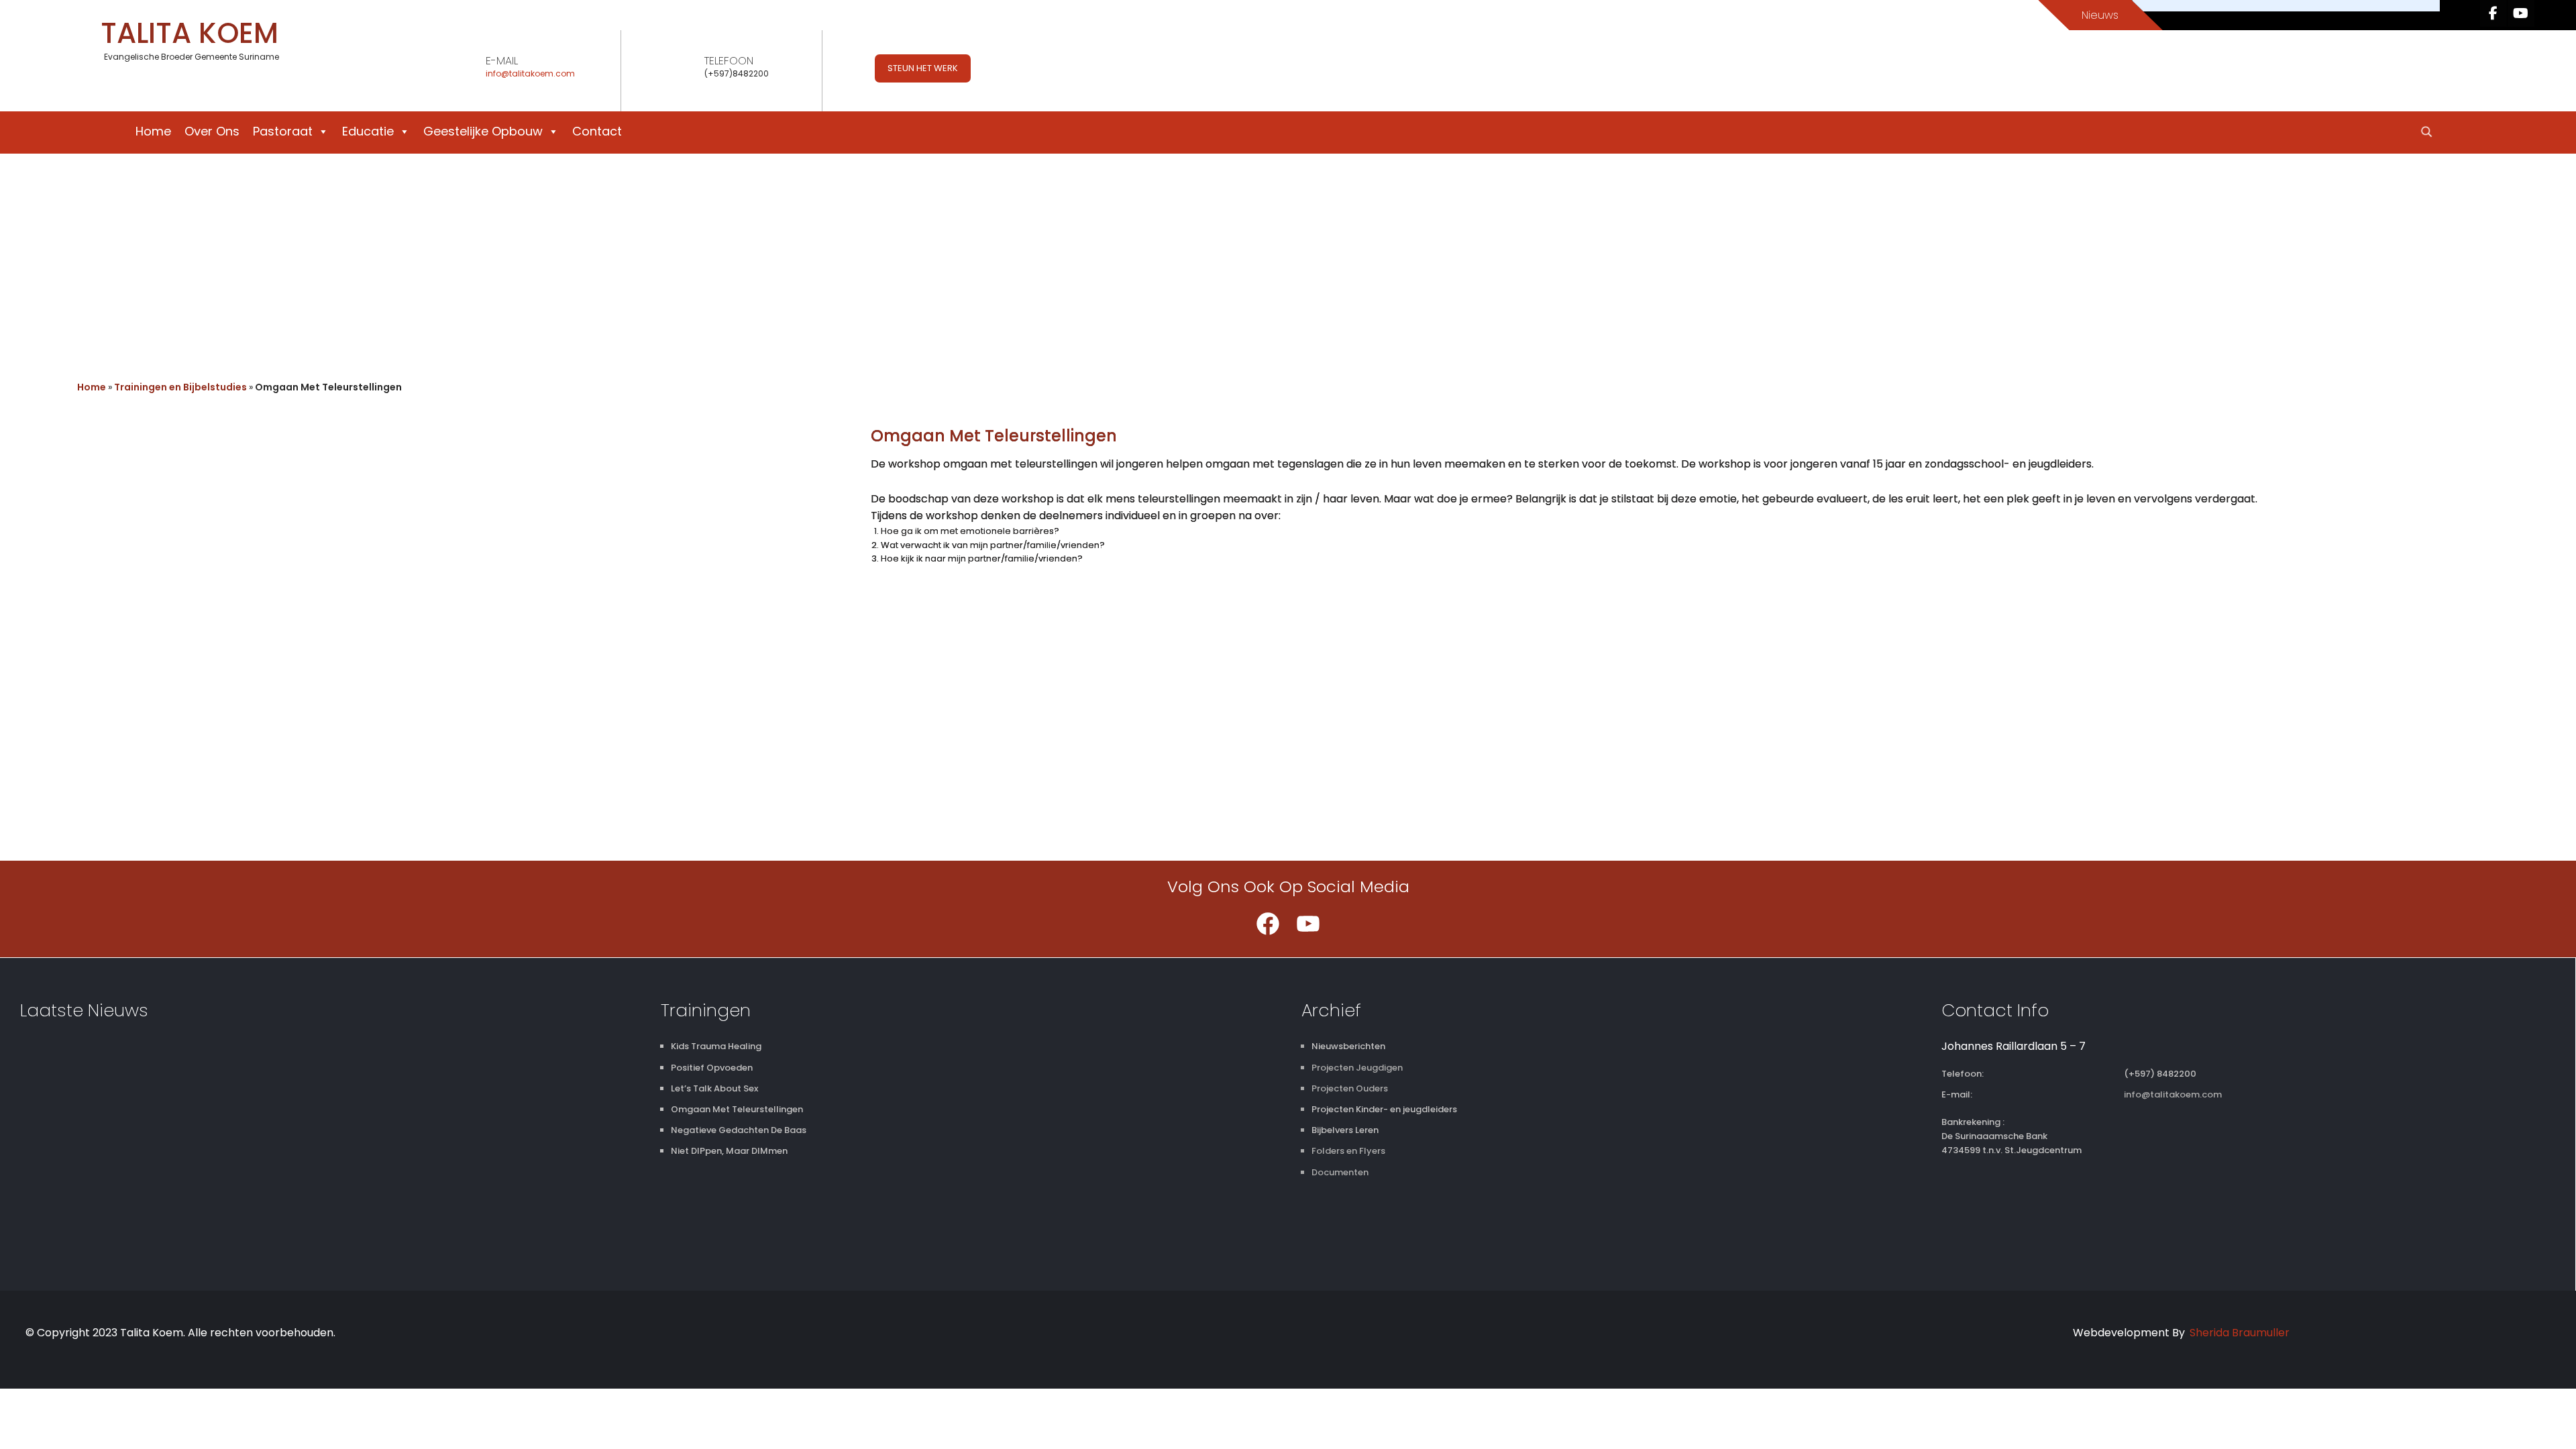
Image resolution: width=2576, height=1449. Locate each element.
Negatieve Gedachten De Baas (739, 1130)
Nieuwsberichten (1348, 1046)
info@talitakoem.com (2173, 1094)
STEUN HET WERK (923, 68)
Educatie (368, 131)
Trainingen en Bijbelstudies (180, 387)
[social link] (2493, 13)
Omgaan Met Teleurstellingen (737, 1109)
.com (564, 73)
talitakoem (531, 73)
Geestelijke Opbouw (483, 131)
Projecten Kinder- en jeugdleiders (1384, 1109)
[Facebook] (1268, 924)
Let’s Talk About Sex (714, 1088)
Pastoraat (283, 131)
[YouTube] (1308, 924)
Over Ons (212, 131)
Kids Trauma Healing (716, 1046)
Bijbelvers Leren (1345, 1130)
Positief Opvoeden (712, 1068)
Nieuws (2100, 15)
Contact (597, 131)
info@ (497, 73)
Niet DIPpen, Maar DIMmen (729, 1151)
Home (153, 131)
